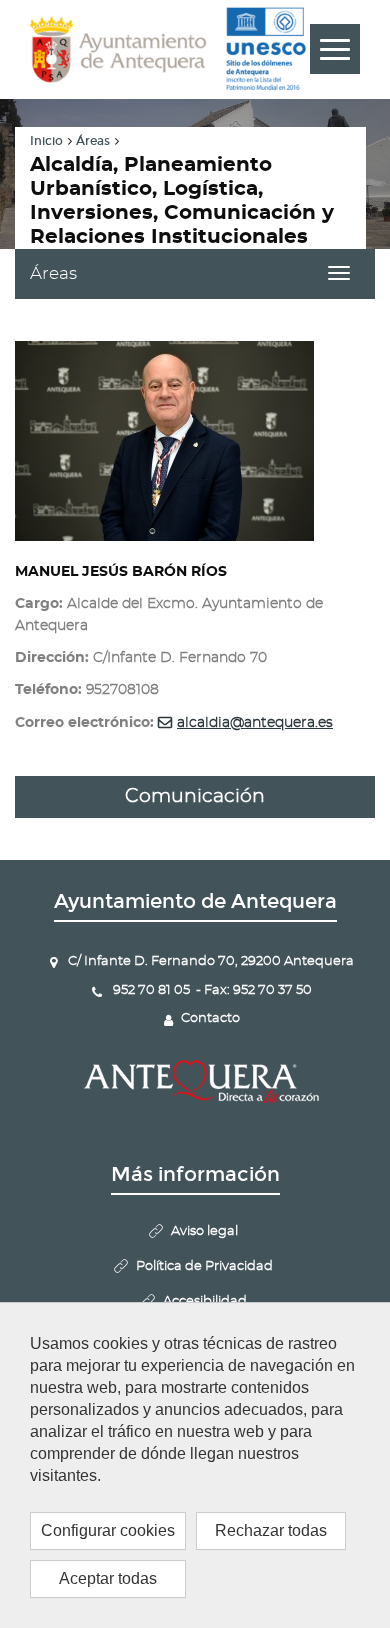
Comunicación (195, 796)
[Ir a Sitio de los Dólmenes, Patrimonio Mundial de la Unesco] (265, 49)
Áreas (93, 141)
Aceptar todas (108, 1578)
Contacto (210, 1018)
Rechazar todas (271, 1530)
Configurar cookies (108, 1530)
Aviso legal (204, 1231)
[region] (195, 1465)
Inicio (46, 141)
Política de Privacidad (204, 1266)
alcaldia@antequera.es (255, 723)
